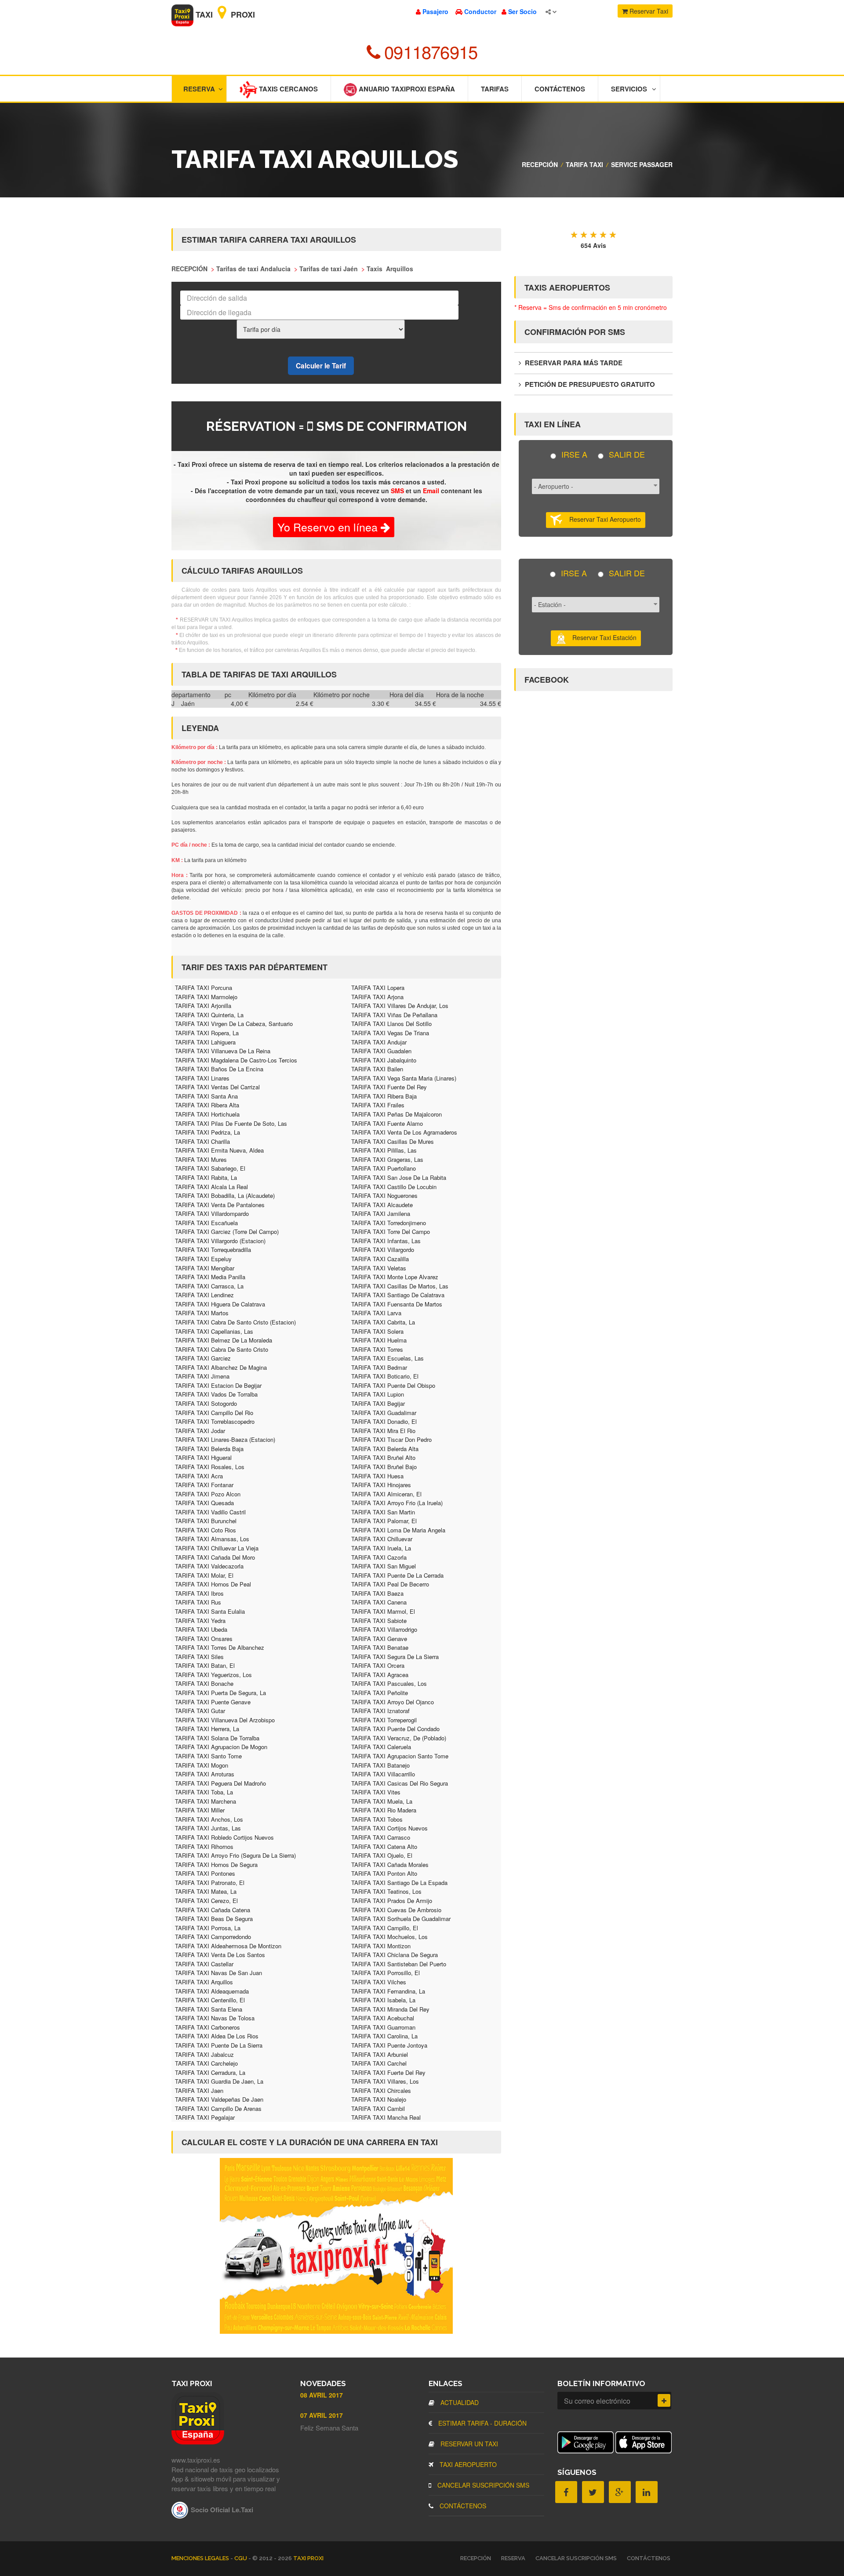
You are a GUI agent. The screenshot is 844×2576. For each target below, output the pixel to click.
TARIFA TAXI (584, 164)
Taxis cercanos (287, 89)
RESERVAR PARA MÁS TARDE (573, 363)
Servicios (629, 89)
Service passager (642, 164)
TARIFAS (495, 89)
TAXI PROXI (308, 2558)
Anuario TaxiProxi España (406, 89)
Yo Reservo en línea (329, 527)
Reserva (199, 89)
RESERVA (513, 2558)
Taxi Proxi (224, 15)
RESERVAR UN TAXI (468, 2444)
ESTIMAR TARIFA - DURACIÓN (482, 2423)
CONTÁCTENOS (462, 2506)
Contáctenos (560, 89)
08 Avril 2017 (322, 2395)
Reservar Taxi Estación (602, 637)
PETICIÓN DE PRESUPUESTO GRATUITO (589, 384)
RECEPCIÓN (540, 164)
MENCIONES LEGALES (201, 2558)
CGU (241, 2558)
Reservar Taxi (648, 11)
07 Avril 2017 (322, 2415)
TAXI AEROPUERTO (467, 2464)
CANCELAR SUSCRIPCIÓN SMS (482, 2485)
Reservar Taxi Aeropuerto (602, 519)
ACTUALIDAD (459, 2402)
